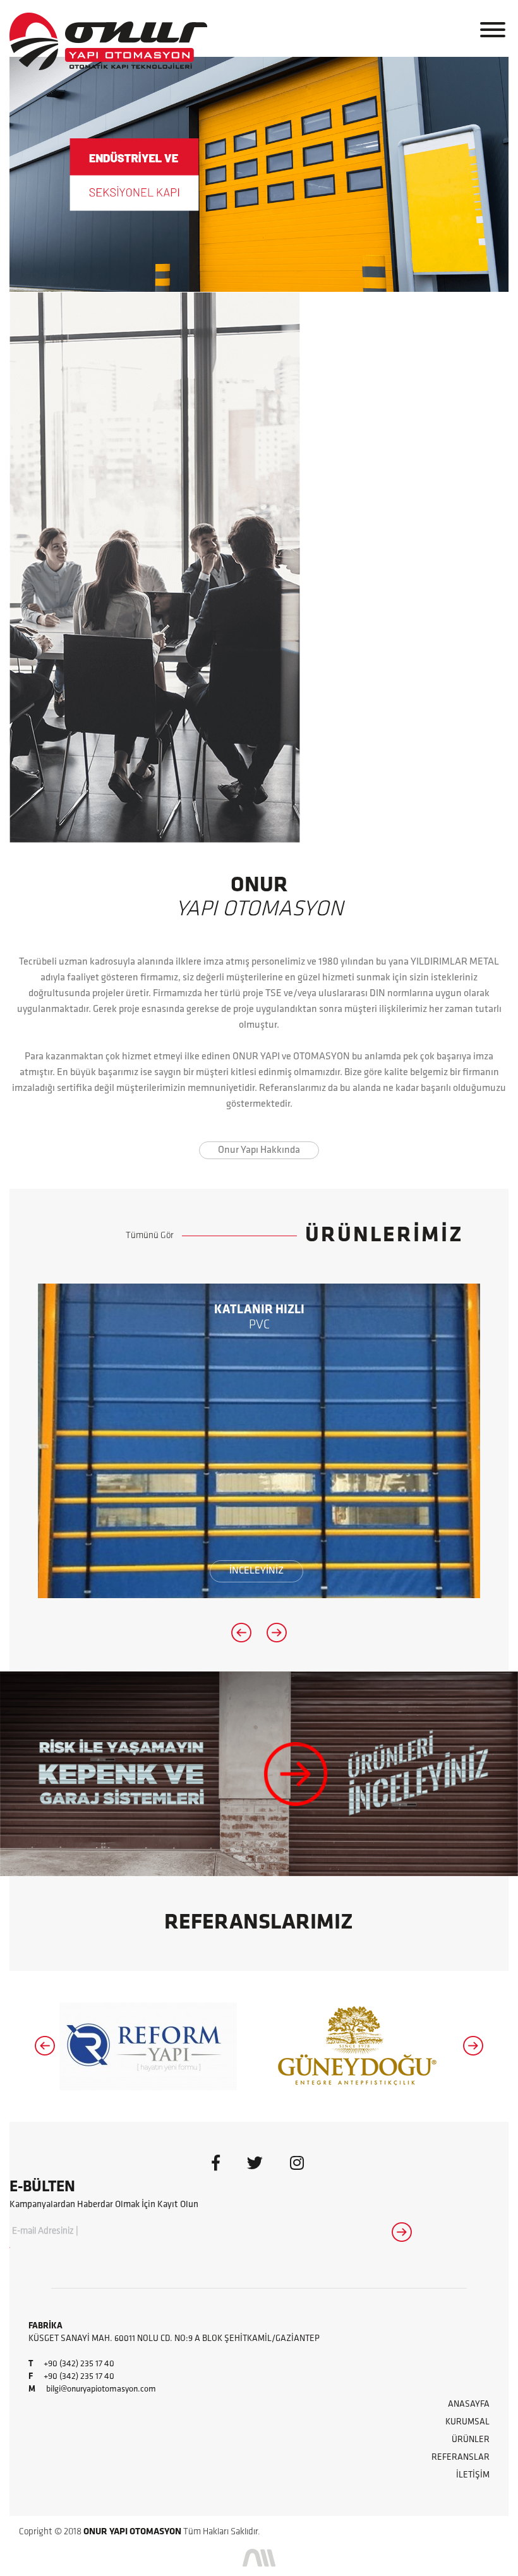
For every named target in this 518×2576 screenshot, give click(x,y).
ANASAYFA (469, 2404)
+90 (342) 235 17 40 (79, 2364)
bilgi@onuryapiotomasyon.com (101, 2389)
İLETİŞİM (473, 2475)
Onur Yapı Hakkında (259, 1150)
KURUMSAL (467, 2422)
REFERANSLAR (461, 2458)
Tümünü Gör (150, 1236)
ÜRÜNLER (471, 2440)
